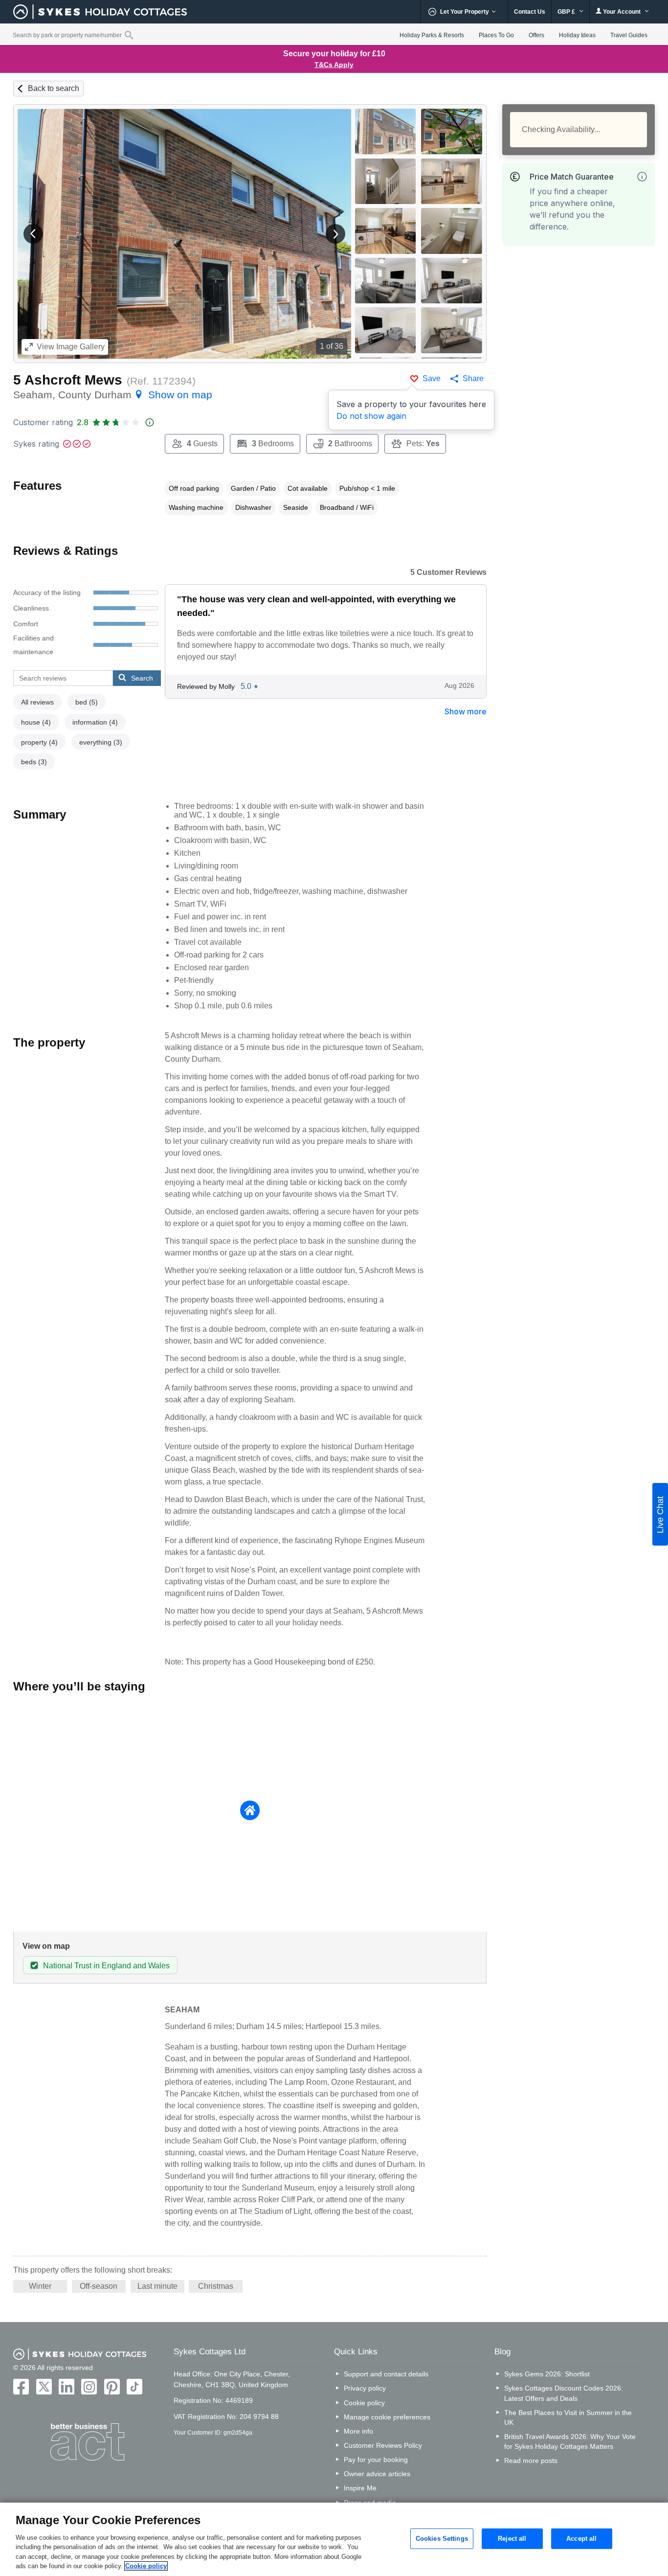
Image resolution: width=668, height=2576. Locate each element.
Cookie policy (364, 2403)
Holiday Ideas (577, 35)
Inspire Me (360, 2488)
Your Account (622, 12)
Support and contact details (386, 2374)
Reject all (512, 2539)
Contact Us (530, 12)
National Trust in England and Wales (106, 1966)
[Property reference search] (129, 35)
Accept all (581, 2539)
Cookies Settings (442, 2539)
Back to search (54, 88)
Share (473, 378)
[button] (33, 234)
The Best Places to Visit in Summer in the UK (568, 2417)
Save (432, 378)
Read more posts (531, 2461)
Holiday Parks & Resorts (432, 35)
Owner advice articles (377, 2474)
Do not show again (371, 416)
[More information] (642, 177)
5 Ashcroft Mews (68, 380)
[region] (334, 2539)
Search (142, 678)
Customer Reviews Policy (383, 2445)
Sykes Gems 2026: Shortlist (547, 2374)
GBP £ (567, 12)
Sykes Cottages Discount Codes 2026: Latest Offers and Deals (564, 2393)
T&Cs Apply (334, 65)
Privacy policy (365, 2388)
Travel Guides (629, 35)
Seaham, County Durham (113, 395)
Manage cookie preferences (387, 2417)
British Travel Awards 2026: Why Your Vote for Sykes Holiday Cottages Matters (570, 2441)
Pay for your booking (376, 2460)
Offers (536, 35)
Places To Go (496, 35)
